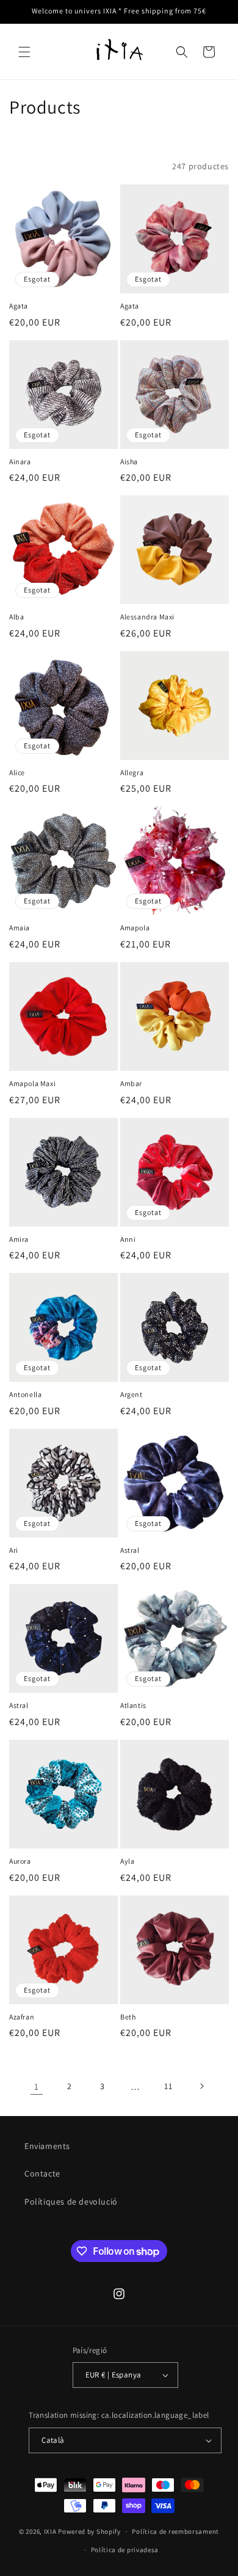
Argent (132, 1394)
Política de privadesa (125, 2550)
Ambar (131, 1083)
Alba (16, 617)
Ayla (127, 1861)
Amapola (135, 928)
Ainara (20, 462)
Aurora (20, 1861)
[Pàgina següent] (201, 2086)
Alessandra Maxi (147, 617)
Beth (128, 2017)
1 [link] (37, 2086)
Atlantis (133, 1705)
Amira (19, 1239)
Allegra (132, 772)
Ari (14, 1550)
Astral (130, 1550)
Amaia (20, 928)
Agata (19, 306)
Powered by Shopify (89, 2531)
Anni (128, 1239)
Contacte (42, 2173)
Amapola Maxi (32, 1083)
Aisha (129, 462)
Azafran (22, 2017)
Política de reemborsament (175, 2531)
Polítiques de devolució (71, 2202)
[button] (24, 52)
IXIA (50, 2531)
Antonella (25, 1394)
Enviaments (47, 2146)
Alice (17, 772)
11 (168, 2086)
